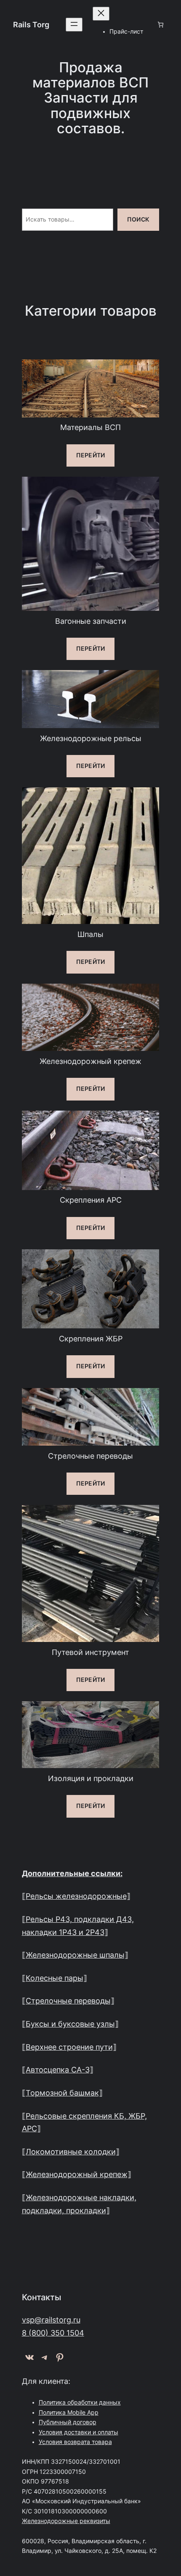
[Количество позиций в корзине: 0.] (160, 25)
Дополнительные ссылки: (72, 1873)
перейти (90, 455)
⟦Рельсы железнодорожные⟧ (76, 1896)
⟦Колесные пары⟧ (55, 1978)
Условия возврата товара (75, 2442)
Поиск (138, 219)
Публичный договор (68, 2422)
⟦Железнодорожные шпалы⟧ (75, 1955)
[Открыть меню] (74, 25)
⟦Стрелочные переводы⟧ (68, 2001)
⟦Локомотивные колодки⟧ (71, 2152)
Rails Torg (31, 25)
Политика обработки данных (80, 2402)
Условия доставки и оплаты (79, 2432)
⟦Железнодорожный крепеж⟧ (77, 2174)
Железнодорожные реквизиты (66, 2521)
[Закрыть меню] (101, 14)
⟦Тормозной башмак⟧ (62, 2093)
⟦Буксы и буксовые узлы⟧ (70, 2024)
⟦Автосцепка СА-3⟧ (58, 2070)
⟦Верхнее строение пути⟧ (69, 2047)
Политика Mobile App (69, 2412)
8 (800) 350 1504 (53, 2333)
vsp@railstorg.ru (51, 2320)
